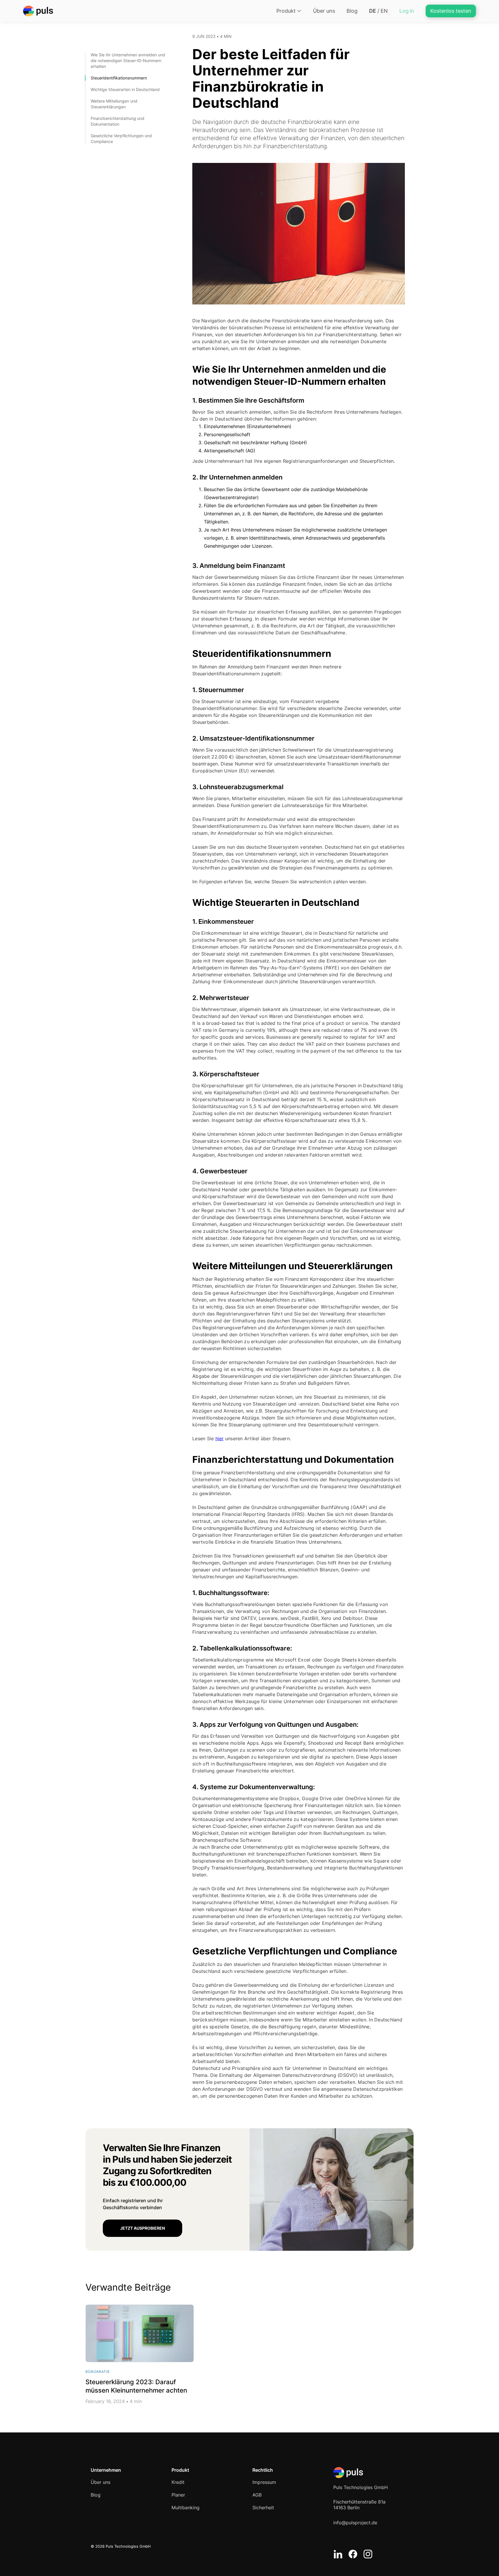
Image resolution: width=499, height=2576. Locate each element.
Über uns (324, 11)
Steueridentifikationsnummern (119, 78)
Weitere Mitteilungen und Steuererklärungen (114, 104)
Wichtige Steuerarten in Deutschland (126, 89)
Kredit (178, 2482)
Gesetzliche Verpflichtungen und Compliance (121, 139)
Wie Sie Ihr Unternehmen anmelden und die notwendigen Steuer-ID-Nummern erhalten (128, 61)
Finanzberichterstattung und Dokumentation (118, 121)
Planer (178, 2495)
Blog (352, 11)
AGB (257, 2495)
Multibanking (186, 2508)
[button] (289, 11)
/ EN (378, 11)
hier (220, 1438)
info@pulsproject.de (355, 2523)
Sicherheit (263, 2508)
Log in (407, 11)
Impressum (264, 2482)
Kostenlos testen (451, 11)
